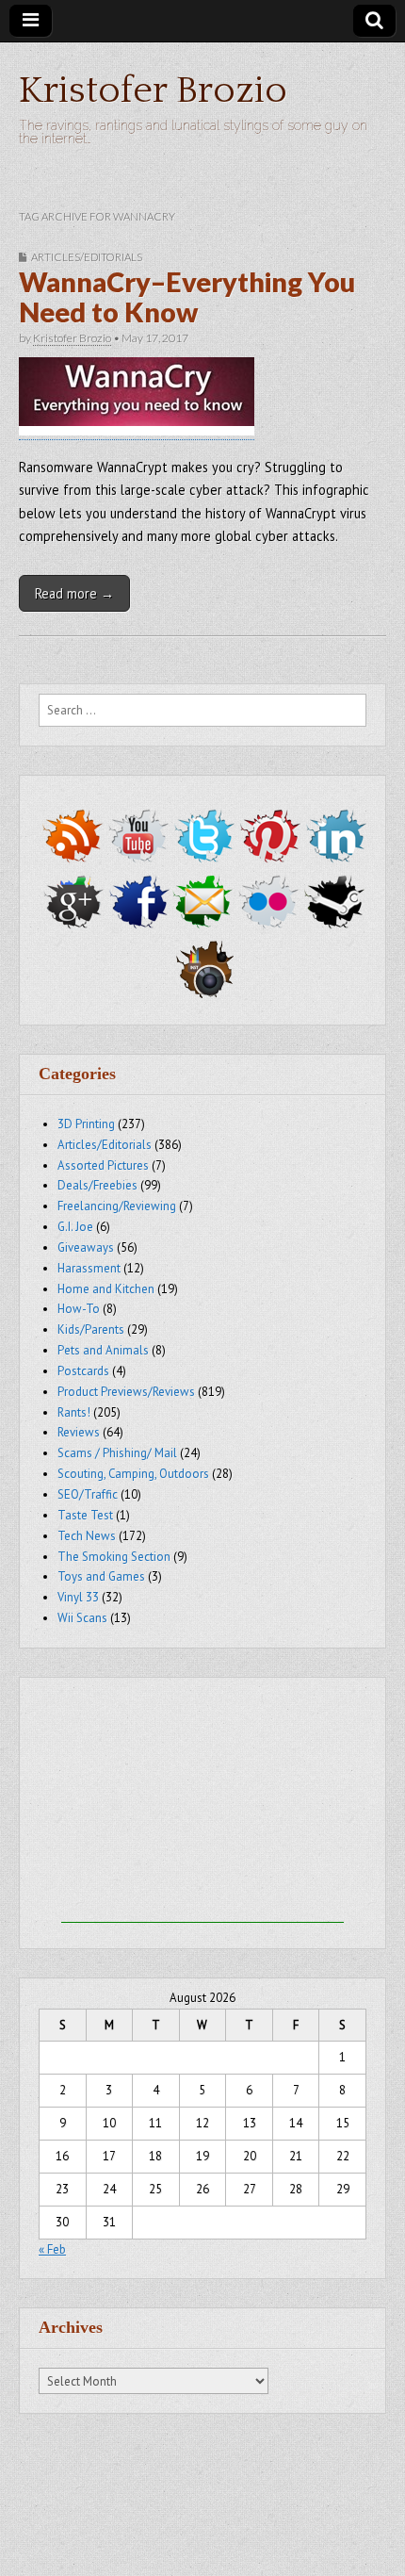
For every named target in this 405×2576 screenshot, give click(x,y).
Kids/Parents (91, 1329)
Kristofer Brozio (153, 90)
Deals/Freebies (97, 1185)
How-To (79, 1309)
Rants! (74, 1412)
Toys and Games (101, 1576)
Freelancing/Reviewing (117, 1206)
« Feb (52, 2249)
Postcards (83, 1371)
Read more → (74, 593)
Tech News (87, 1536)
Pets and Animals (103, 1350)
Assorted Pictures (103, 1165)
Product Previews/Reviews (126, 1392)
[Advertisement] (202, 1805)
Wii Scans (82, 1618)
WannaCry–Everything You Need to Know (187, 297)
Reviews (79, 1432)
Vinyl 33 (78, 1597)
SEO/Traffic (88, 1494)
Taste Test (85, 1515)
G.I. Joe (75, 1227)
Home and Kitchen (106, 1289)
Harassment (89, 1268)
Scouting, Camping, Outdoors (133, 1474)
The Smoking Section (114, 1557)
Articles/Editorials (87, 257)
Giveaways (86, 1247)
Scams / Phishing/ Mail (117, 1453)
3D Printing (86, 1124)
